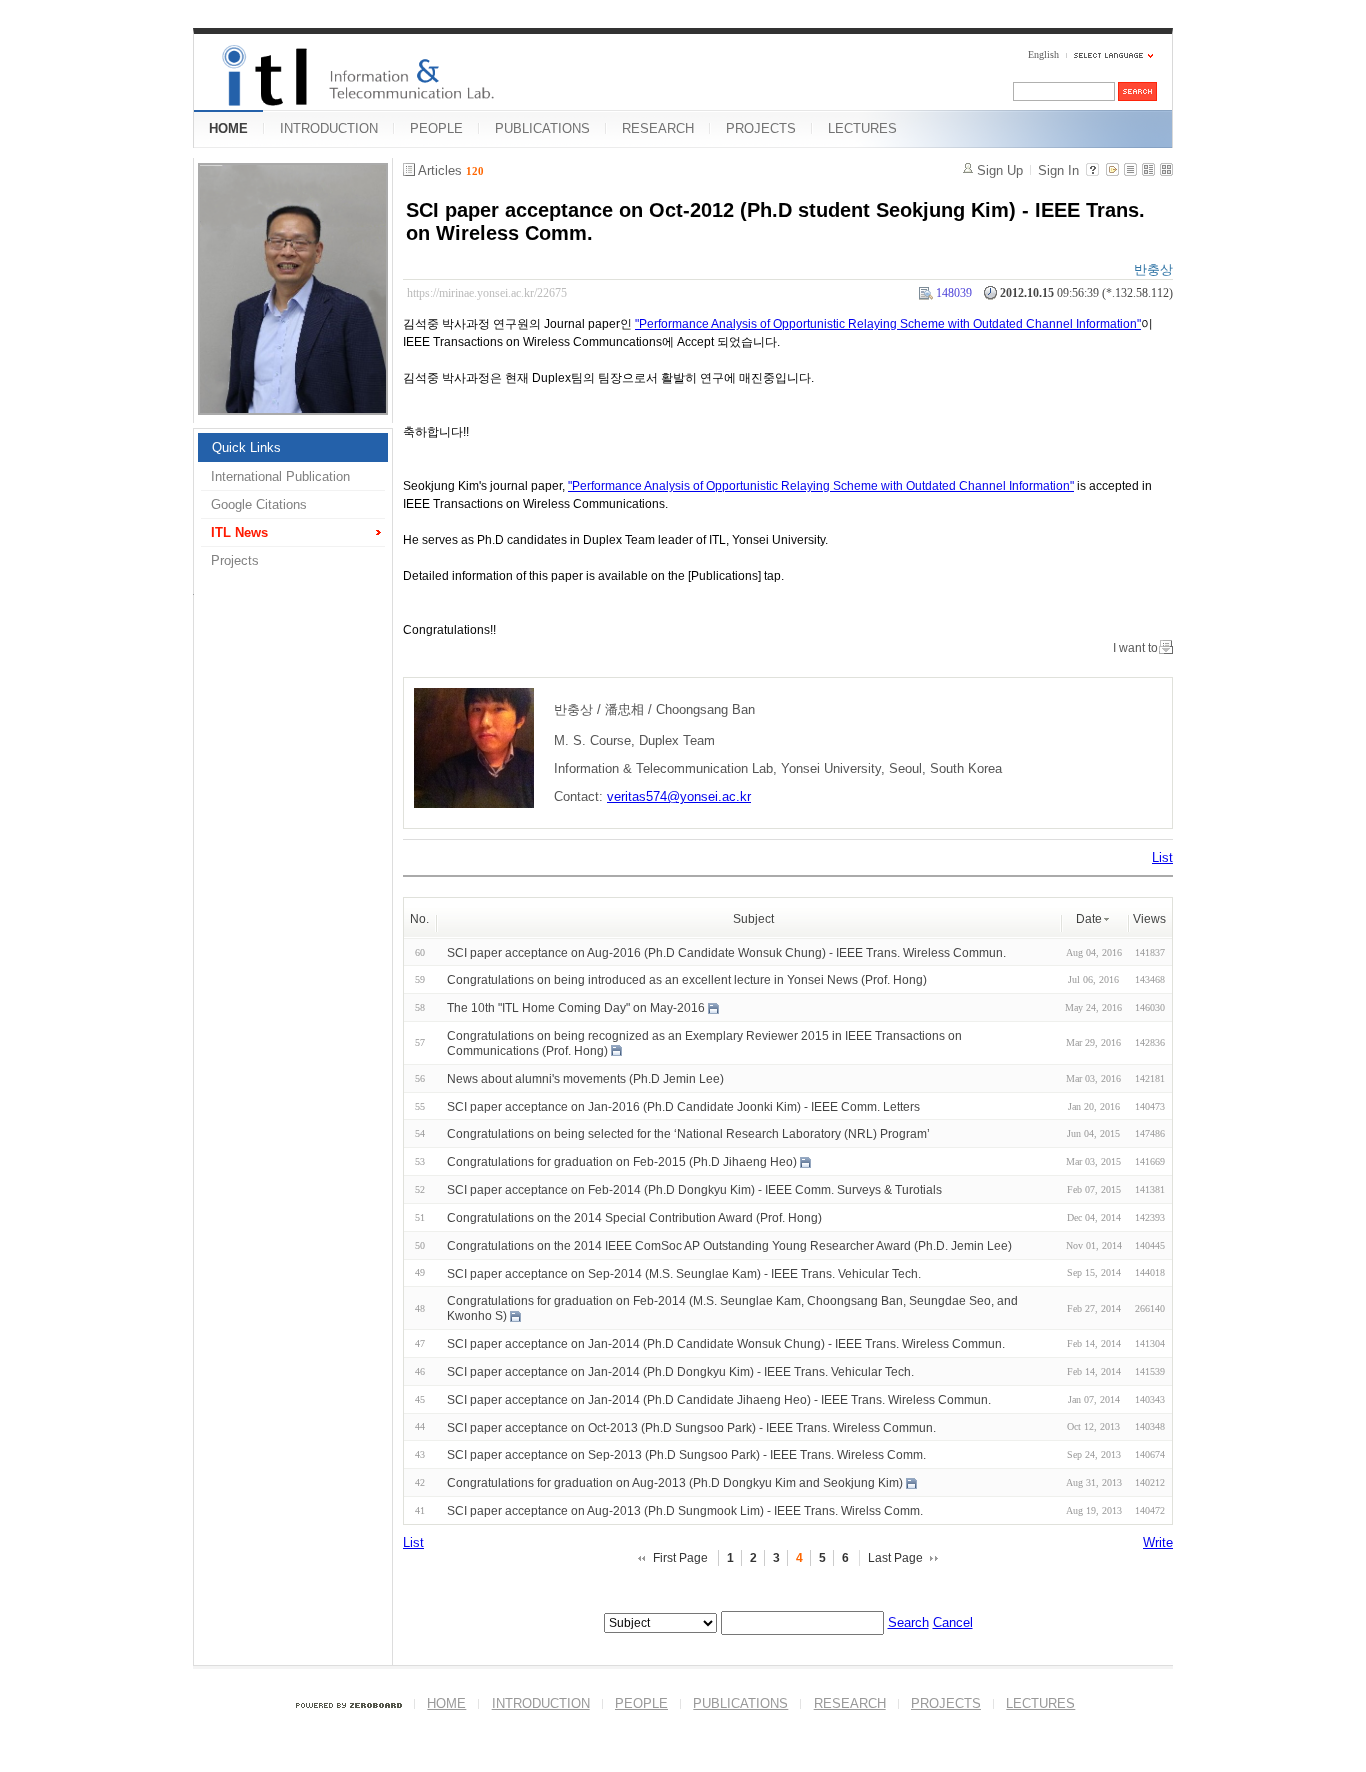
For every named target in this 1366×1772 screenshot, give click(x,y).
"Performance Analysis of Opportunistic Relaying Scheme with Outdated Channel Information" (888, 324)
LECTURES (862, 128)
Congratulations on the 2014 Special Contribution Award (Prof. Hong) (634, 1218)
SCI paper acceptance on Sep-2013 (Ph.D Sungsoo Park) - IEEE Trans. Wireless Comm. (686, 1455)
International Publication (280, 476)
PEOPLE (436, 128)
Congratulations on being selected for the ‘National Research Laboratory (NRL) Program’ (688, 1134)
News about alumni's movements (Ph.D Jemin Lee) (585, 1079)
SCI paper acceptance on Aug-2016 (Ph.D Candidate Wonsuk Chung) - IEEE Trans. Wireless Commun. (726, 952)
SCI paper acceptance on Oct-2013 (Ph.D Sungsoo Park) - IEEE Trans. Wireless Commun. (691, 1427)
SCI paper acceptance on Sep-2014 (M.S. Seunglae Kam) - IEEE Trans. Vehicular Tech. (684, 1273)
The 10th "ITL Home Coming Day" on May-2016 (576, 1008)
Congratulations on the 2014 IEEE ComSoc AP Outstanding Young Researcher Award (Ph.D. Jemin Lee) (729, 1246)
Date (1089, 919)
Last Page (895, 1558)
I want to (1135, 648)
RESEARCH (658, 128)
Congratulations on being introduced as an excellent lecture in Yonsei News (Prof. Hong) (687, 980)
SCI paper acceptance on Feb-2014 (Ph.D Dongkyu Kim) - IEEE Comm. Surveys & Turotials (694, 1190)
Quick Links (246, 447)
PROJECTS (761, 128)
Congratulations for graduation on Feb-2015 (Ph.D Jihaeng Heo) (622, 1162)
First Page (680, 1558)
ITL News (239, 532)
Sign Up (1000, 170)
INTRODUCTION (329, 128)
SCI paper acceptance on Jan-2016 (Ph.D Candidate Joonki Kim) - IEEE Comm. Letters (683, 1106)
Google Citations (259, 504)
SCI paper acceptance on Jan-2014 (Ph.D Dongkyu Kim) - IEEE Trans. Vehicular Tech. (680, 1372)
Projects (235, 560)
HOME (228, 128)
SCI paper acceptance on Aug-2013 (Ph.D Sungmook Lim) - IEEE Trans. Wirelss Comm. (685, 1511)
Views (1149, 919)
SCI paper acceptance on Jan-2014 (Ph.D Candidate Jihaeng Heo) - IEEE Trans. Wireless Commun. (719, 1400)
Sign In (1058, 170)
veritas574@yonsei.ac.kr (679, 796)
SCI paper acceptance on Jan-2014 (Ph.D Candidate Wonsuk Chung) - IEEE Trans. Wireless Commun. (726, 1344)
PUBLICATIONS (542, 128)
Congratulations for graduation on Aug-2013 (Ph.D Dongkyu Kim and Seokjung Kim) (675, 1483)
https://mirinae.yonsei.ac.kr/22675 (487, 293)
